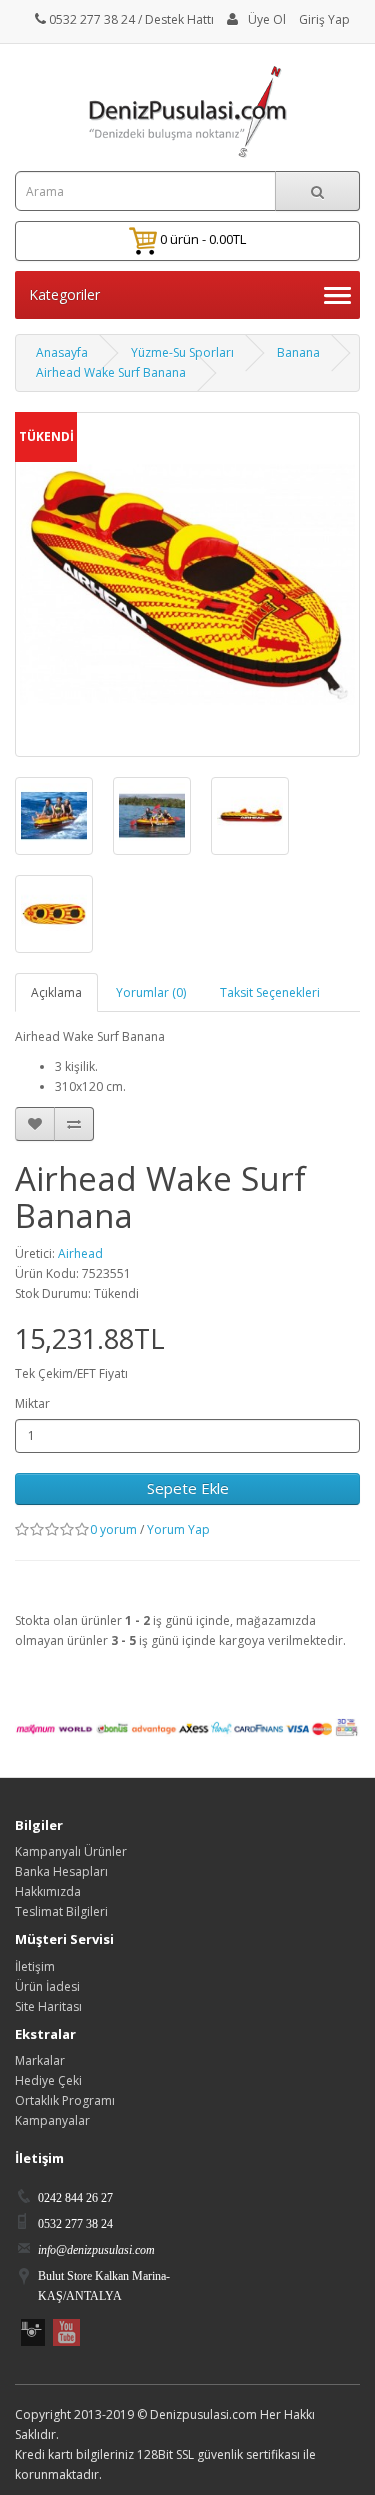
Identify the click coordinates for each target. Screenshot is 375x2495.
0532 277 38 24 (90, 19)
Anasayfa (62, 352)
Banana (298, 352)
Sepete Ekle (188, 1488)
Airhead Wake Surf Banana (111, 372)
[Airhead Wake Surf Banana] (54, 816)
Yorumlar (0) (151, 992)
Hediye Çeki (48, 2080)
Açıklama (56, 992)
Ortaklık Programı (65, 2100)
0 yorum (113, 1529)
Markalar (40, 2060)
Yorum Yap (178, 1529)
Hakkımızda (48, 1891)
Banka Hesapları (61, 1871)
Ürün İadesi (47, 1986)
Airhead (80, 1253)
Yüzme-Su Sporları (182, 352)
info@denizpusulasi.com (96, 2250)
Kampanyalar (52, 2120)
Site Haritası (48, 2006)
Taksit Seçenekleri (270, 992)
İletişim (35, 1966)
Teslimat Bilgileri (61, 1911)
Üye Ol (267, 19)
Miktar (32, 1403)
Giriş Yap (324, 19)
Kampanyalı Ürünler (71, 1851)
